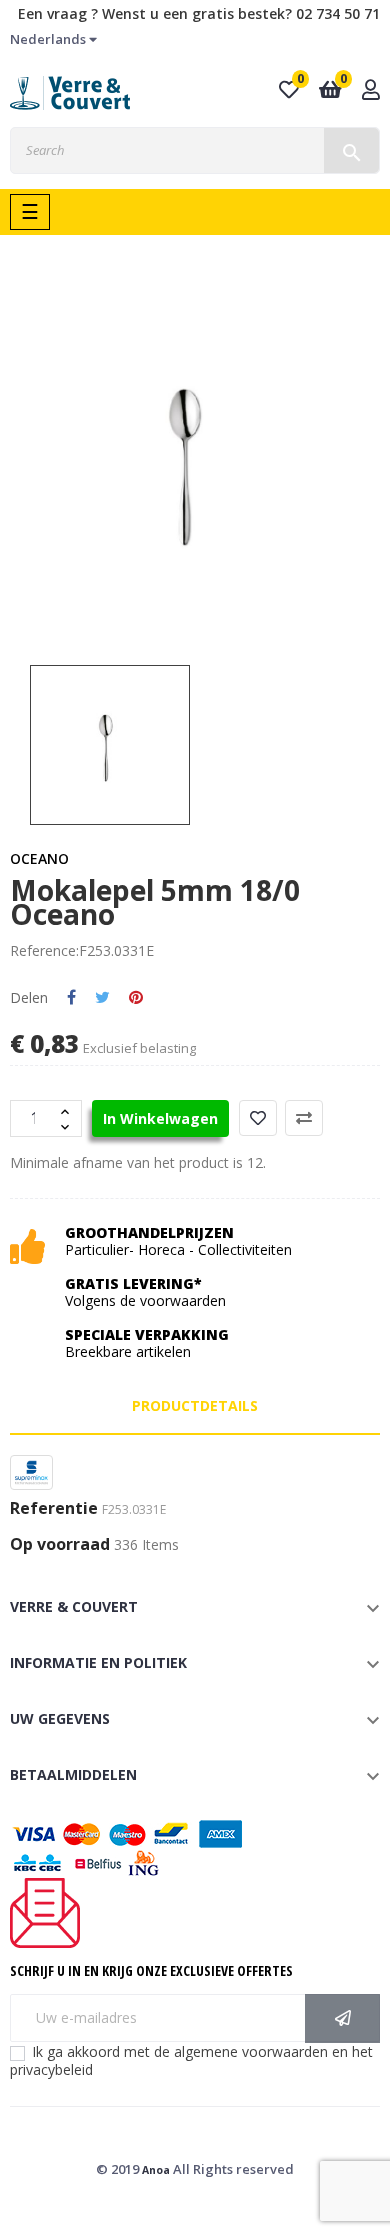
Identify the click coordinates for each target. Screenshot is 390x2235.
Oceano (39, 858)
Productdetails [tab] (195, 1405)
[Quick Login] (371, 91)
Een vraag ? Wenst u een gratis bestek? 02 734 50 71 (199, 13)
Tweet (102, 998)
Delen (71, 998)
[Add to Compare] (304, 1118)
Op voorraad (60, 1545)
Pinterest (136, 998)
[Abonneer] (342, 2018)
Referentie (54, 1509)
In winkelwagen (160, 1118)
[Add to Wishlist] (258, 1118)
